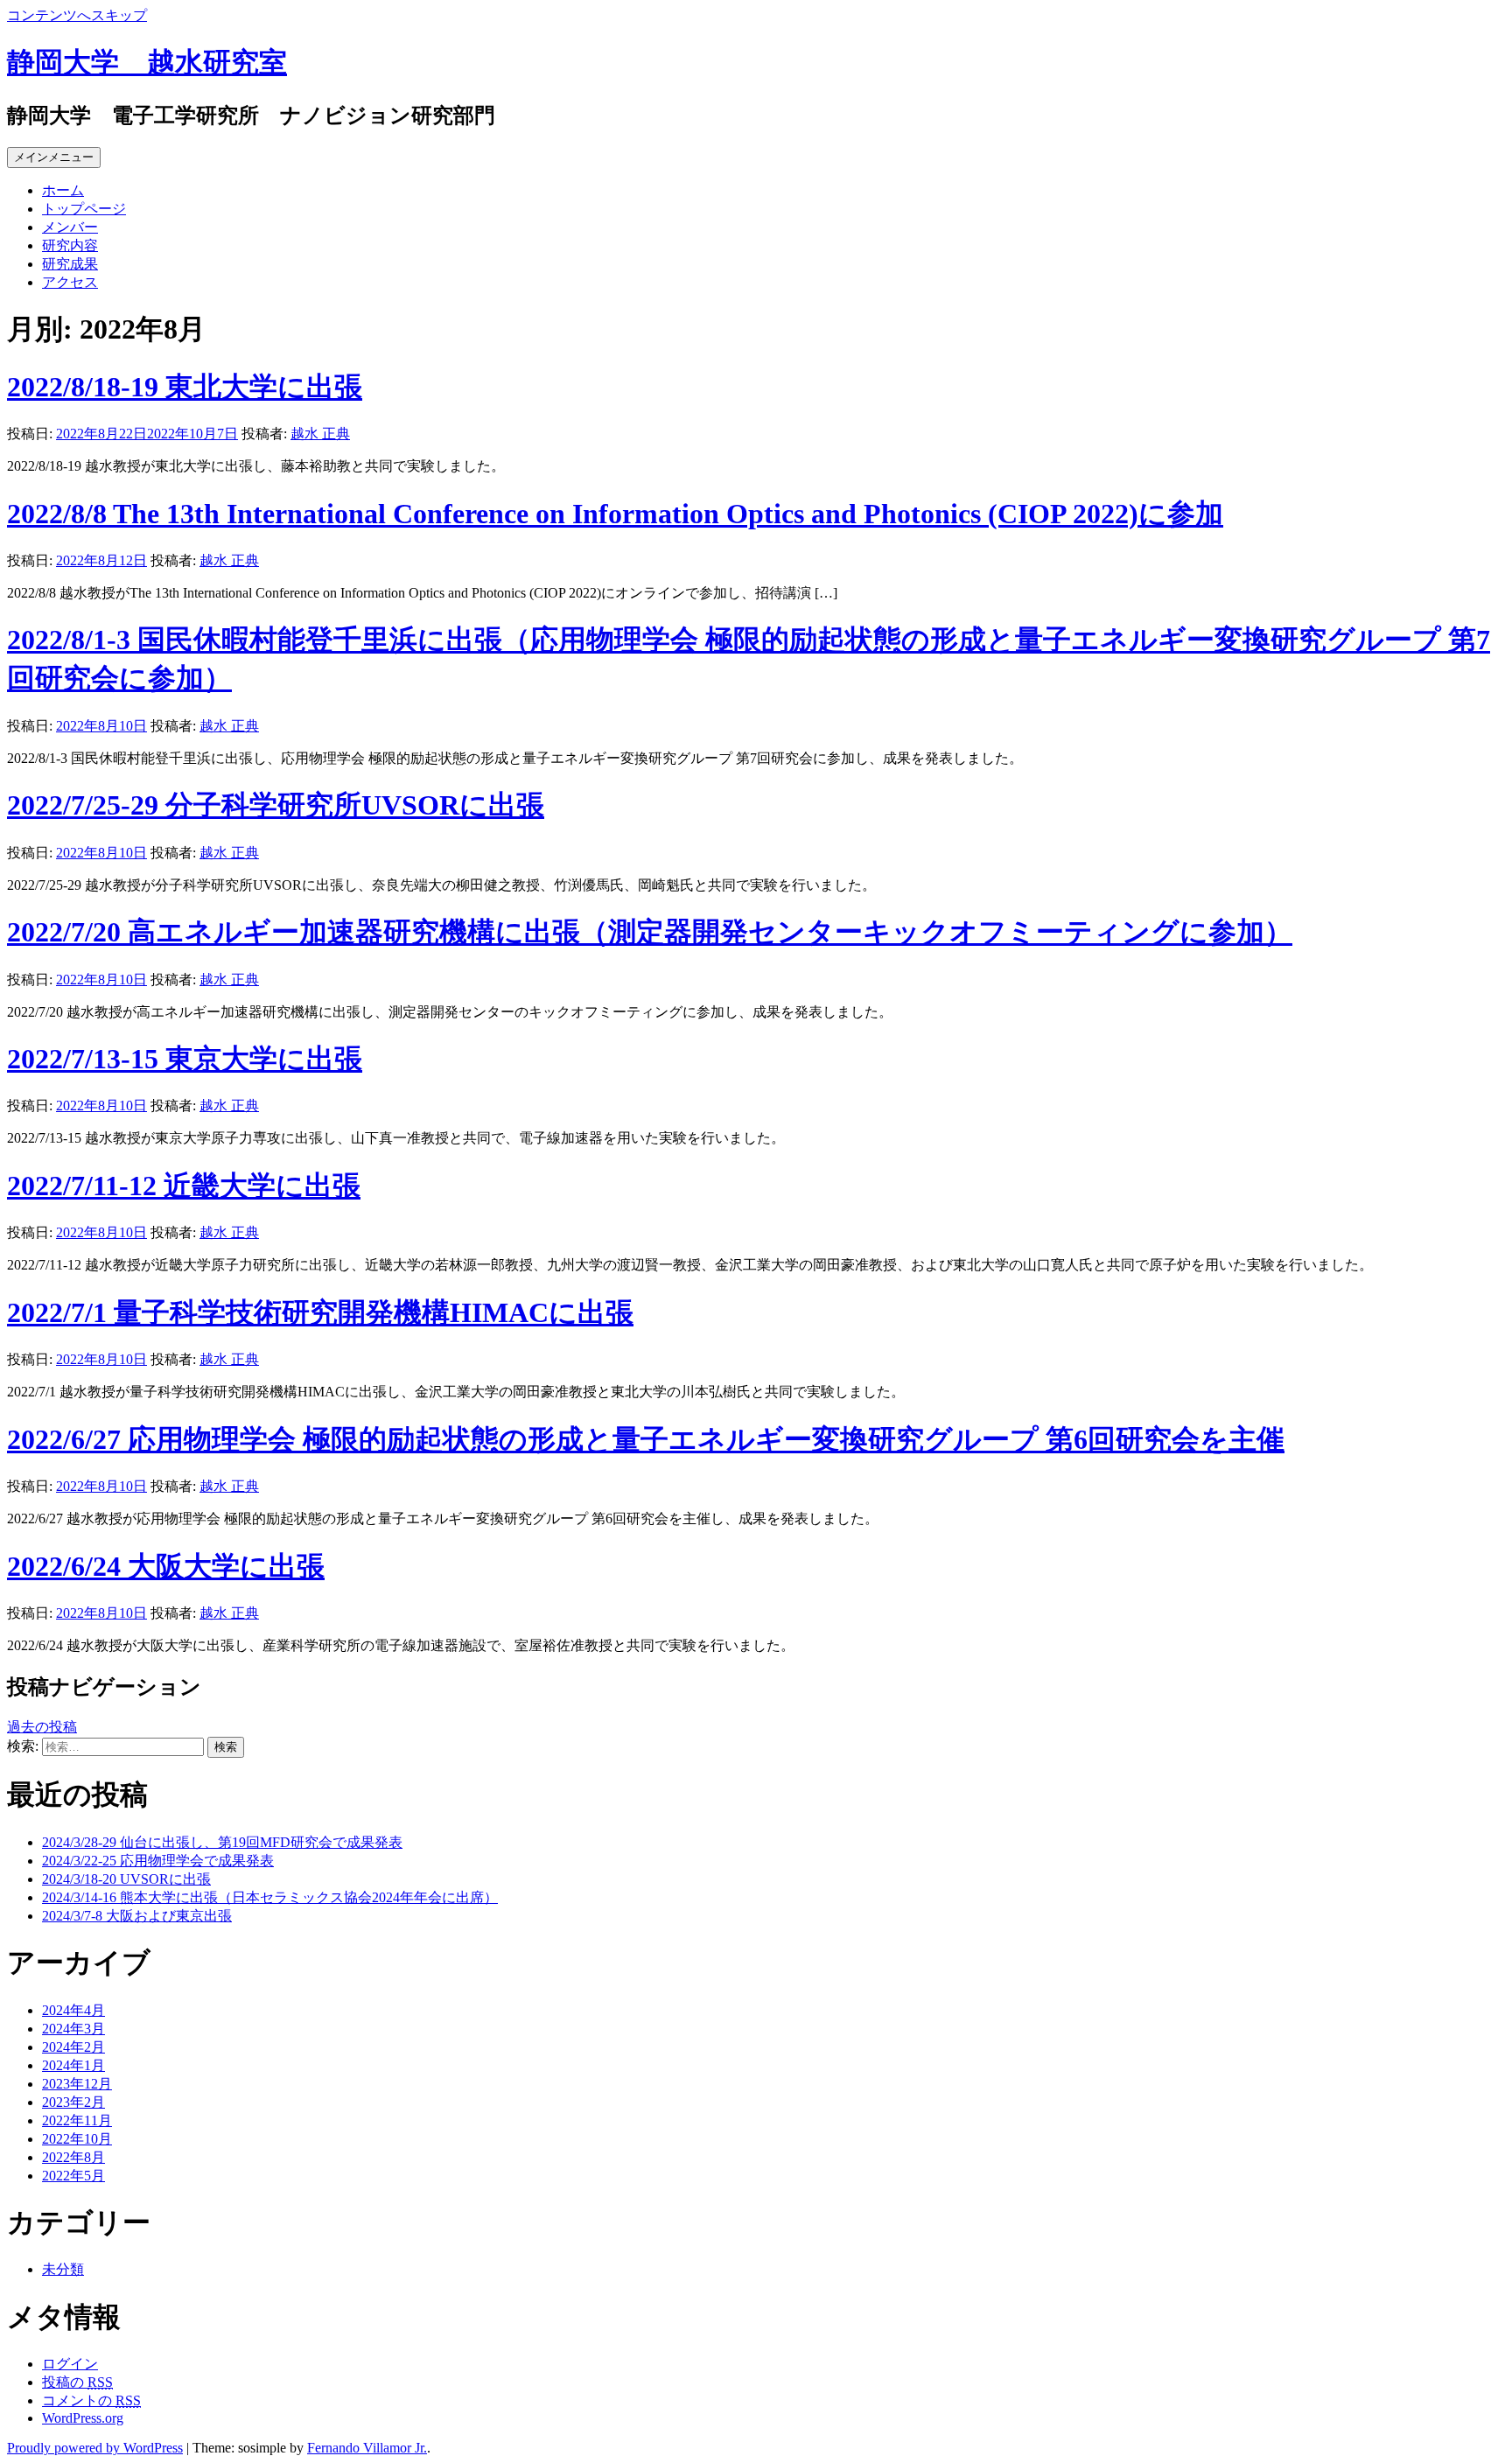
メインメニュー (54, 157)
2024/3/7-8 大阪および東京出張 (137, 1916)
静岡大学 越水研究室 (147, 62)
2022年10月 (77, 2139)
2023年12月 (77, 2084)
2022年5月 (73, 2176)
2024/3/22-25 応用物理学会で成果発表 (158, 1861)
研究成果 (70, 264)
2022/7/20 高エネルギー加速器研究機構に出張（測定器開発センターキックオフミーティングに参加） (650, 932)
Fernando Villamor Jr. (367, 2448)
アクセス (70, 282)
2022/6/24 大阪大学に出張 (166, 1566)
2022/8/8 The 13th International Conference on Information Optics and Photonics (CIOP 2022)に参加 (615, 514)
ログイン (70, 2364)
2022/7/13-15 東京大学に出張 (185, 1059)
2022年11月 (77, 2120)
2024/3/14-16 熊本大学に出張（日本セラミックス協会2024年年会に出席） (270, 1897)
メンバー (70, 227)
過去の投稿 (42, 1727)
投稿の (77, 2382)
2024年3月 (73, 2029)
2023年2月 (73, 2102)
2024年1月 (73, 2065)
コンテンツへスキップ (77, 15)
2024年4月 (73, 2010)
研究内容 (70, 245)
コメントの (91, 2400)
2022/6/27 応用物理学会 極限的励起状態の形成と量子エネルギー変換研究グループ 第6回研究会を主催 (646, 1439)
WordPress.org (83, 2418)
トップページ (84, 209)
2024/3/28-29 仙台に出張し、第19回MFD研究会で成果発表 (222, 1842)
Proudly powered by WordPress (95, 2448)
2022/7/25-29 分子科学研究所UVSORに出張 (276, 805)
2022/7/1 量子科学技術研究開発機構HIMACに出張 (320, 1312)
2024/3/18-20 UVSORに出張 (126, 1879)
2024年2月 (73, 2047)
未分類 (63, 2269)
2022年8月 (73, 2157)
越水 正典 (320, 434)
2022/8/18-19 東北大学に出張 (185, 387)
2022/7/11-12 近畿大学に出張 (184, 1186)
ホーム (63, 190)
